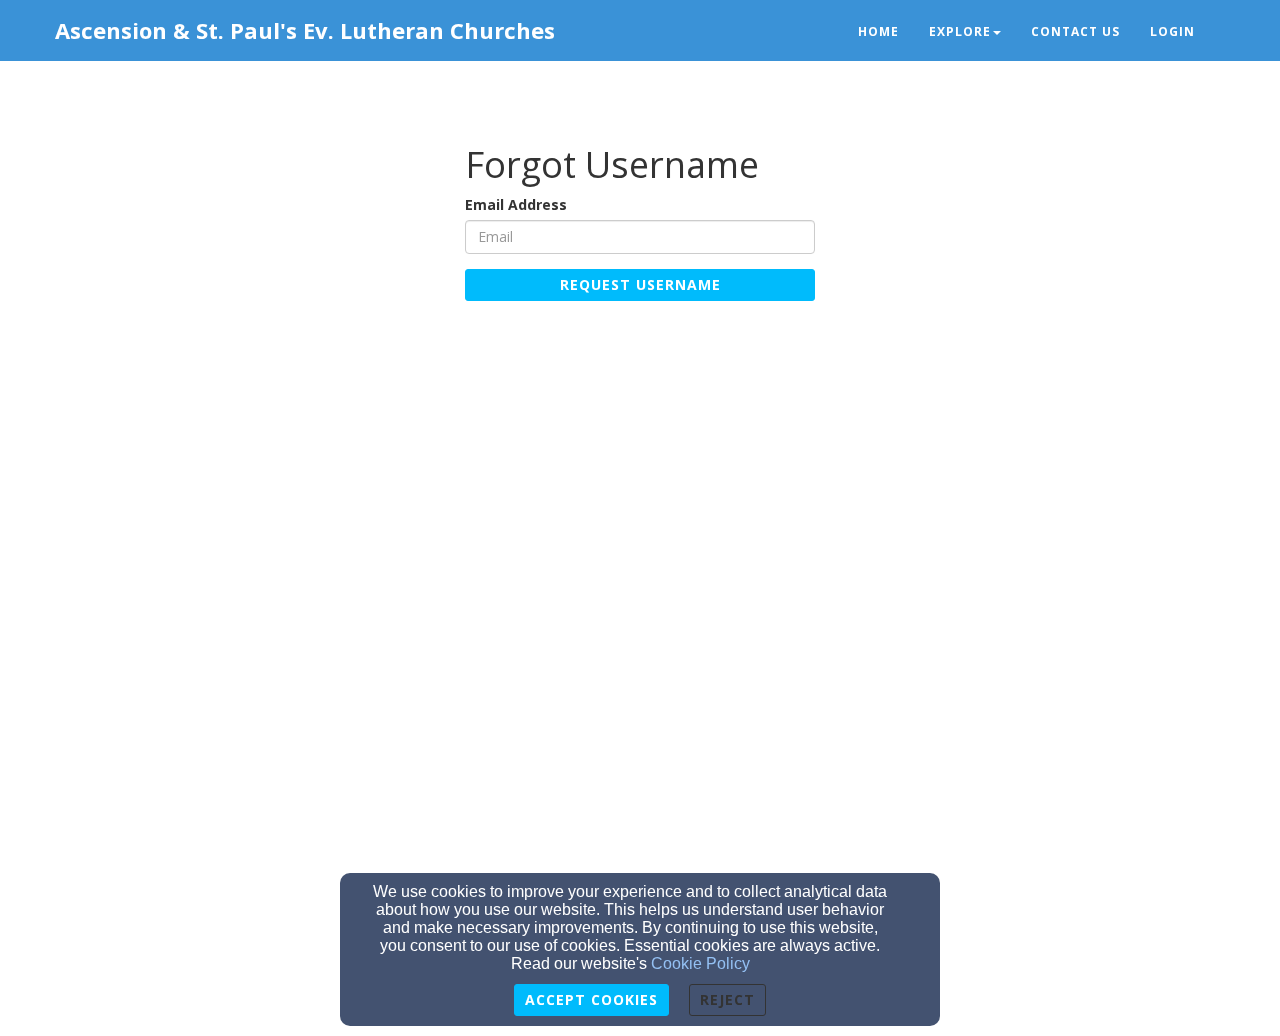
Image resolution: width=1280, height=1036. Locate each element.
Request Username (640, 284)
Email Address (516, 204)
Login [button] (1172, 31)
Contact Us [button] (1075, 31)
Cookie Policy (700, 963)
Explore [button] (960, 31)
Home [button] (878, 31)
